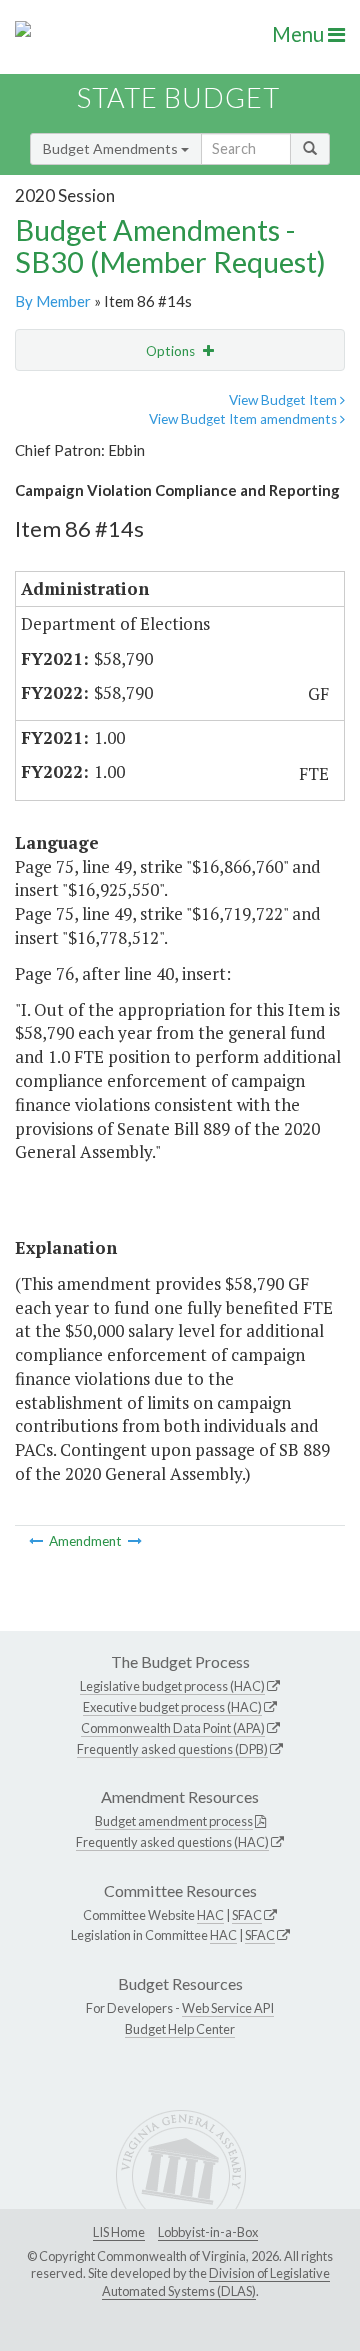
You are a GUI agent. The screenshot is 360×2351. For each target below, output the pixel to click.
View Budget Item (284, 400)
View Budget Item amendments (244, 419)
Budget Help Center (180, 2029)
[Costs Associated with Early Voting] (37, 1541)
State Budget (178, 97)
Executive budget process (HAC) (172, 1707)
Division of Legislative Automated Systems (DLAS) (216, 2282)
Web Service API (228, 2008)
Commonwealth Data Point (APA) (173, 1728)
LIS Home (119, 2232)
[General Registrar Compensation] (135, 1541)
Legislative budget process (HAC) (172, 1686)
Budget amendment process (174, 1821)
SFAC (247, 1915)
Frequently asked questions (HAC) (172, 1842)
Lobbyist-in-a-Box (208, 2232)
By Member (53, 301)
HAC (210, 1915)
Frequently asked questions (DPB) (172, 1749)
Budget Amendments (112, 148)
